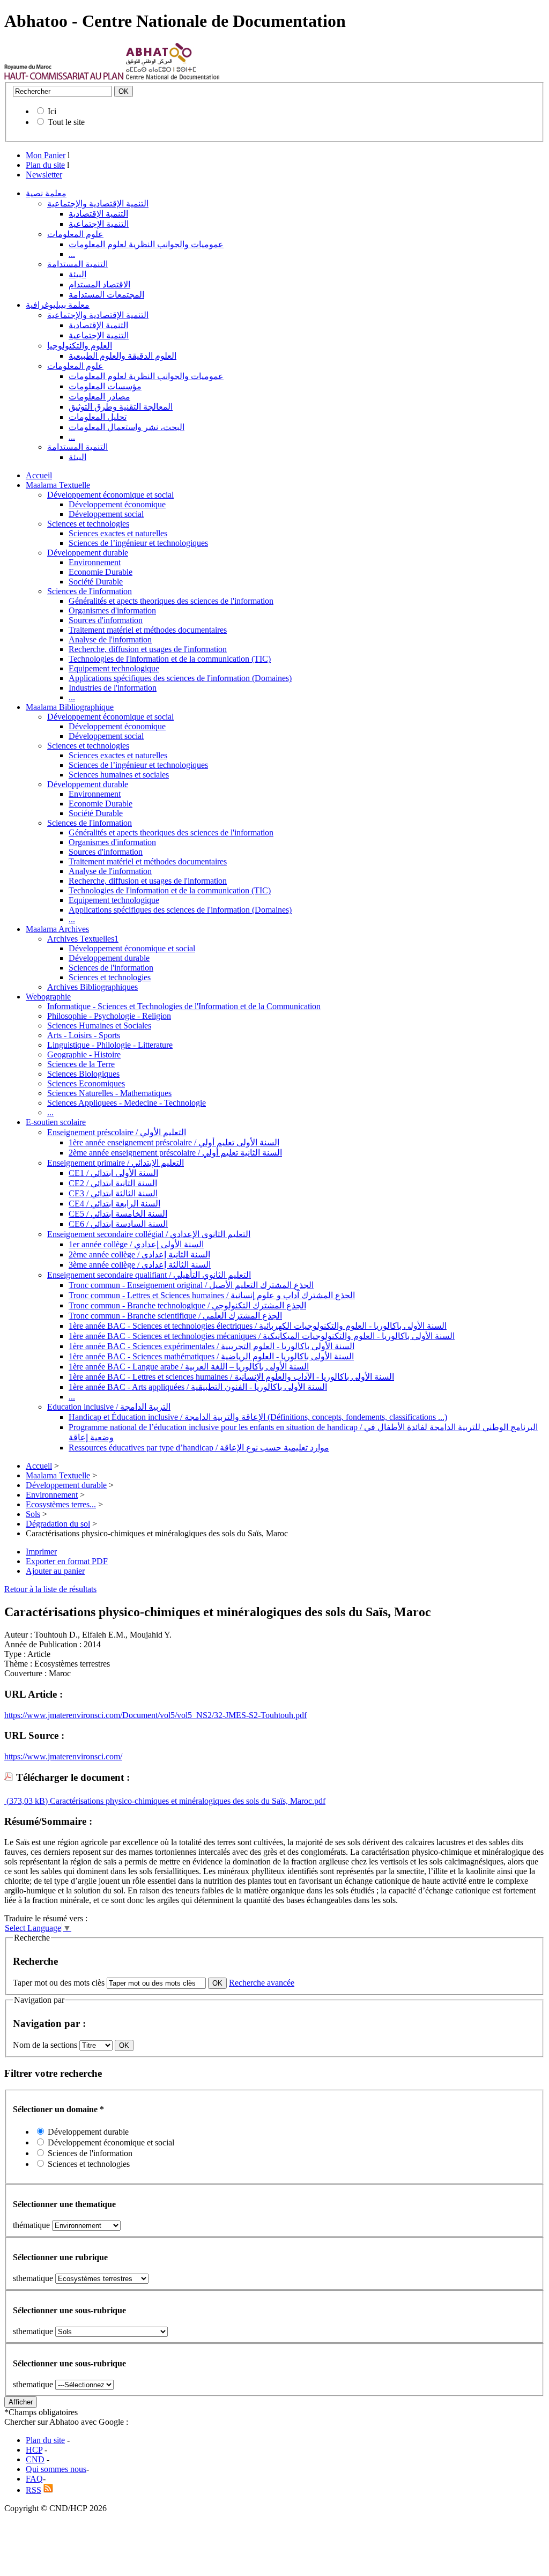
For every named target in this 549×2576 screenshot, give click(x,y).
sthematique (33, 2278)
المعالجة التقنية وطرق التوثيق (121, 407)
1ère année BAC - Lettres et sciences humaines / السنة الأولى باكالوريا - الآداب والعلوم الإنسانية (231, 1377)
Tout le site (66, 122)
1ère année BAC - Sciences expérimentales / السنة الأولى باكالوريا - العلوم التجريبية (212, 1346)
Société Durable (96, 582)
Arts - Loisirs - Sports (84, 1035)
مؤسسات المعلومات (105, 386)
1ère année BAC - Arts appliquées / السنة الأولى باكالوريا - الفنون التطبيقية (198, 1387)
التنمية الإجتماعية (99, 224)
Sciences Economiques (86, 1083)
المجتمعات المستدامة (106, 295)
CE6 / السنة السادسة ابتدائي (118, 1224)
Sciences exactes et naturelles (118, 533)
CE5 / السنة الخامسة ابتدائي (118, 1214)
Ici (52, 111)
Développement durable (88, 553)
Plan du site (45, 165)
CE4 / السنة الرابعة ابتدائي (114, 1204)
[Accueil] (64, 77)
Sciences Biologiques (83, 1074)
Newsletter (44, 175)
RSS (34, 2490)
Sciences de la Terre (81, 1064)
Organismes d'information (112, 610)
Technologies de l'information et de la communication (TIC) (170, 659)
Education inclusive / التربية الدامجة (109, 1407)
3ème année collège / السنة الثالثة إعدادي (140, 1265)
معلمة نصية (46, 193)
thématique (31, 2225)
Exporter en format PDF (67, 1561)
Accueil (39, 475)
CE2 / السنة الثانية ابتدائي (113, 1183)
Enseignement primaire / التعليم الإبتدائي (116, 1163)
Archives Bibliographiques (92, 987)
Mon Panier (46, 155)
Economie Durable (101, 572)
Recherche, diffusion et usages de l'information (148, 649)
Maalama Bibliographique (70, 707)
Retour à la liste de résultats (50, 1589)
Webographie (48, 997)
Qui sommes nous (56, 2469)
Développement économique (117, 504)
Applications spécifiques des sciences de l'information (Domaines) (180, 678)
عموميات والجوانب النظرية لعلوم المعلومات (146, 244)
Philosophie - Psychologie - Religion (109, 1016)
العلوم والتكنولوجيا (80, 346)
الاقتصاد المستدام (99, 284)
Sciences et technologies (88, 524)
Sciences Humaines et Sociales (99, 1026)
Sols (33, 1514)
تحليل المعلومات (98, 417)
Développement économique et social (110, 495)
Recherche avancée (262, 1983)
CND (35, 2459)
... (72, 254)
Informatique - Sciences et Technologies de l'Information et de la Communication (184, 1006)
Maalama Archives (57, 929)
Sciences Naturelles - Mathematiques (109, 1093)
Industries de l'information (113, 688)
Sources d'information (106, 620)
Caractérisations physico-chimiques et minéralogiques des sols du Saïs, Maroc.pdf (187, 1801)
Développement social (106, 514)
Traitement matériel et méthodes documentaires (148, 630)
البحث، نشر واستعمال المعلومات (127, 427)
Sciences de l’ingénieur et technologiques (138, 543)
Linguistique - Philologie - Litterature (110, 1045)
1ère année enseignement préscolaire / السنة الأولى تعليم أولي (174, 1142)
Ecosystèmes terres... (61, 1504)
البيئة (77, 274)
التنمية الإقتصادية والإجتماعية (98, 203)
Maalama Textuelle (58, 485)
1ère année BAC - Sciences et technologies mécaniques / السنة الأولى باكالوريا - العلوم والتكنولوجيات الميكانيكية (262, 1336)
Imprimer (41, 1552)
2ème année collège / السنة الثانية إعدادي (139, 1254)
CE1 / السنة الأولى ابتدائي (113, 1173)
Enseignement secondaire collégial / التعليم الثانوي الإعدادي (149, 1234)
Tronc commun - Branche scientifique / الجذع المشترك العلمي (175, 1316)
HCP (34, 2450)
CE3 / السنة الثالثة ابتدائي (113, 1193)
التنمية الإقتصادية (98, 214)
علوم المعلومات (75, 234)
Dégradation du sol (58, 1524)
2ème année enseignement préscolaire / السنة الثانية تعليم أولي (175, 1153)
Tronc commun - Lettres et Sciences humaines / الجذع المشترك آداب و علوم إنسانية (212, 1295)
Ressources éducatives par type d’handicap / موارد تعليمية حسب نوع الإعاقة (199, 1448)
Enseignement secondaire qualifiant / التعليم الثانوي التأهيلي (149, 1275)
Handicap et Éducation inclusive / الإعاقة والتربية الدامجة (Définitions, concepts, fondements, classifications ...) (258, 1417)
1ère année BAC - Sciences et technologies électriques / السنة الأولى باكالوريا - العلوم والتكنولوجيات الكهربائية (258, 1326)
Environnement (95, 562)
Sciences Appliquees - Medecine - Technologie (127, 1103)
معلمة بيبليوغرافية (58, 305)
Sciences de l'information (90, 591)
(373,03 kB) (26, 1801)
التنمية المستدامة (77, 264)
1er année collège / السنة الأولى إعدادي (136, 1244)
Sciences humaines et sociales (119, 775)
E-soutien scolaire (56, 1122)
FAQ (34, 2479)
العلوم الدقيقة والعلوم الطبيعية (123, 356)
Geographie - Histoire (84, 1054)
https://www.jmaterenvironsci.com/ (63, 1756)
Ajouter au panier (55, 1571)
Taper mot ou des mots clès (59, 1983)
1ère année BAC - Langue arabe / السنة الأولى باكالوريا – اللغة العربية (189, 1367)
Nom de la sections (46, 2045)
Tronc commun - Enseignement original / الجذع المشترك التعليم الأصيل (191, 1285)
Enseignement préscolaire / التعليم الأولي (117, 1132)
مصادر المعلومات (99, 397)
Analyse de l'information (110, 639)
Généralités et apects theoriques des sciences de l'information (171, 601)
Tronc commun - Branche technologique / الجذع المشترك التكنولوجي (187, 1305)
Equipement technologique (114, 668)
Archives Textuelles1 (83, 939)
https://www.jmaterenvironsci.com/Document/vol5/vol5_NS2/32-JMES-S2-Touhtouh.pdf (155, 1715)
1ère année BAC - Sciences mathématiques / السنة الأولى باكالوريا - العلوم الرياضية (211, 1356)
